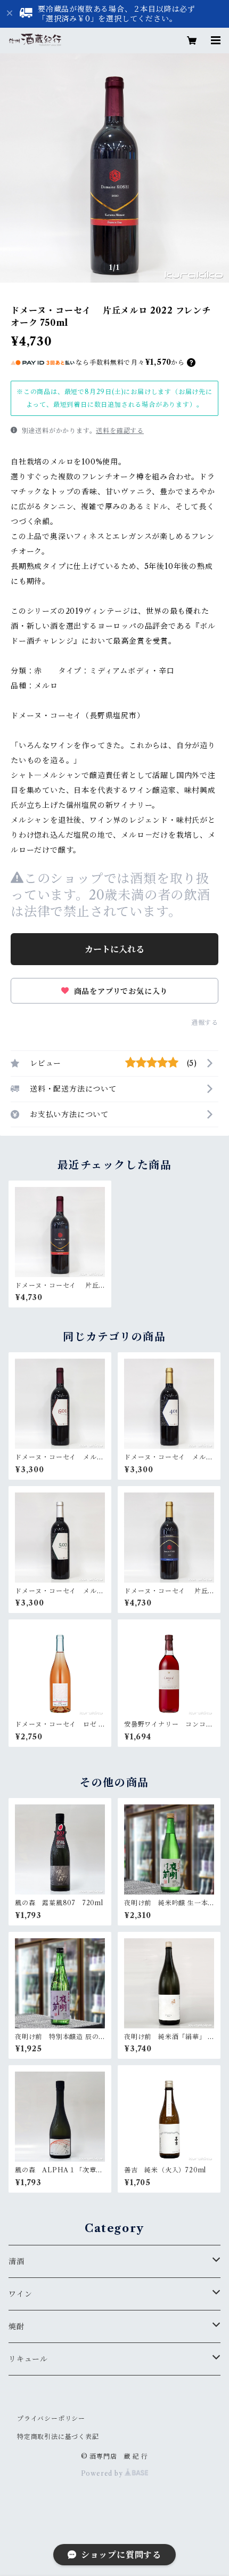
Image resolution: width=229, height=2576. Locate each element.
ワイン (20, 2294)
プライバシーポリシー (51, 2418)
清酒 (17, 2261)
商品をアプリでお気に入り (120, 991)
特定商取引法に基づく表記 (58, 2437)
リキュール (28, 2359)
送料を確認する (120, 431)
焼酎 (17, 2326)
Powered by (103, 2473)
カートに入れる (114, 949)
